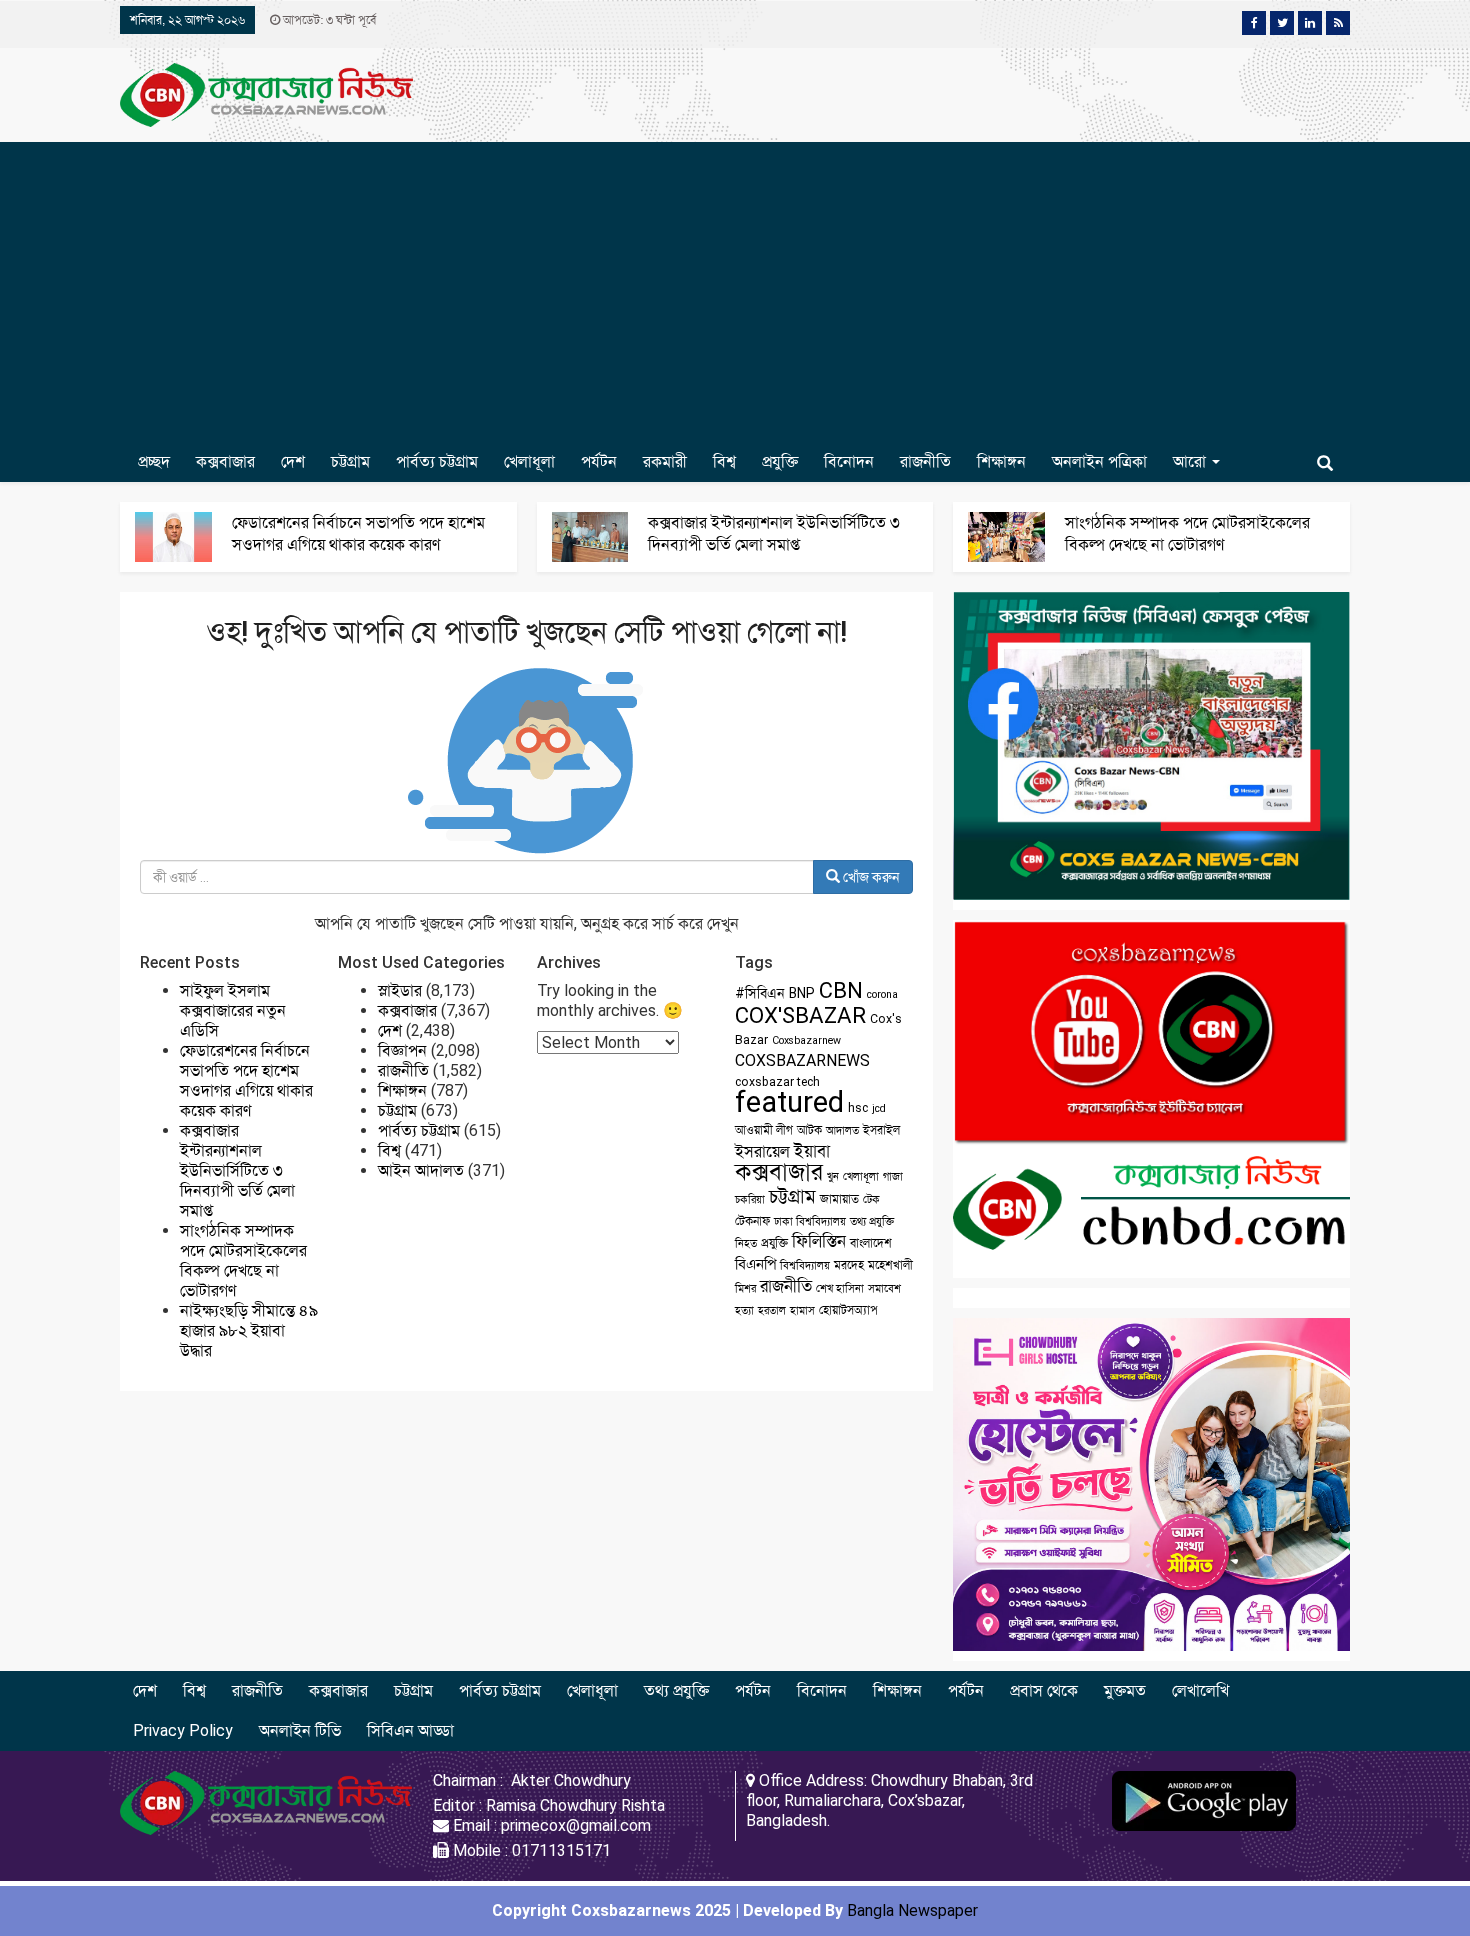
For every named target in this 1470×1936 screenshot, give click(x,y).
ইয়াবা (812, 1151)
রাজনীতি (925, 461)
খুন (833, 1176)
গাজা (893, 1176)
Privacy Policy (183, 1730)
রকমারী (665, 461)
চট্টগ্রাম (350, 461)
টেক (871, 1199)
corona (882, 994)
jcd (879, 1108)
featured (789, 1102)
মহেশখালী (890, 1265)
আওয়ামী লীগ (764, 1130)
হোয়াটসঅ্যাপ (848, 1310)
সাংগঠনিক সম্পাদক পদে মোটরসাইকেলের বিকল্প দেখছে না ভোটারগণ (243, 1260)
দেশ (293, 461)
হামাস (802, 1310)
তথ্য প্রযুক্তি (872, 1221)
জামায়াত (839, 1199)
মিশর (745, 1288)
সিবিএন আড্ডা (410, 1730)
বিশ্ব (724, 461)
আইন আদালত (421, 1170)
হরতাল (772, 1310)
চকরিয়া (750, 1199)
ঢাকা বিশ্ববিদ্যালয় (810, 1221)
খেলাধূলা (529, 461)
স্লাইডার (400, 990)
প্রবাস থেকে (1044, 1690)
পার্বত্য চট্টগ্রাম (437, 461)
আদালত (842, 1130)
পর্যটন (599, 461)
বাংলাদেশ (871, 1243)
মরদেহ (849, 1265)
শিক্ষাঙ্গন (1001, 461)
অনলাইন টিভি (300, 1730)
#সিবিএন (760, 993)
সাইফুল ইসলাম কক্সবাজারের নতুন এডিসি (233, 1010)
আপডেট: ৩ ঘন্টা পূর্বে (328, 20)
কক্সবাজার (225, 461)
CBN (841, 990)
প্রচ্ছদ (154, 461)
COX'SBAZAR (800, 1015)
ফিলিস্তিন (819, 1241)
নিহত (746, 1243)
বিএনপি (755, 1264)
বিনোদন (849, 461)
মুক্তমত (1125, 1690)
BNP (802, 993)
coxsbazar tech (777, 1082)
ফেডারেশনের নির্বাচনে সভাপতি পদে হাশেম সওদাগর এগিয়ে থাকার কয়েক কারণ (246, 1080)
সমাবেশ (884, 1288)
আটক (809, 1130)
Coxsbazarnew (806, 1040)
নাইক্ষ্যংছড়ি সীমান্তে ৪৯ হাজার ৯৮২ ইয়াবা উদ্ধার (249, 1330)
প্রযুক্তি (780, 461)
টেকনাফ (752, 1221)
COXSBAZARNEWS (802, 1060)
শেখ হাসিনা (840, 1288)
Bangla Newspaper (912, 1910)
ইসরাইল (881, 1130)
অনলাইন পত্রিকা (1099, 461)
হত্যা (744, 1310)
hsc (858, 1108)
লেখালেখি (1200, 1690)
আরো (1191, 461)
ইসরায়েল (762, 1151)
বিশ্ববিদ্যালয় (805, 1265)
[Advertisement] (735, 292)
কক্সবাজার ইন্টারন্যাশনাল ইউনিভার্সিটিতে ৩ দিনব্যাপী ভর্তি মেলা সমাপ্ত (237, 1170)
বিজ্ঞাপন (402, 1050)
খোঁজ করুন (870, 877)
